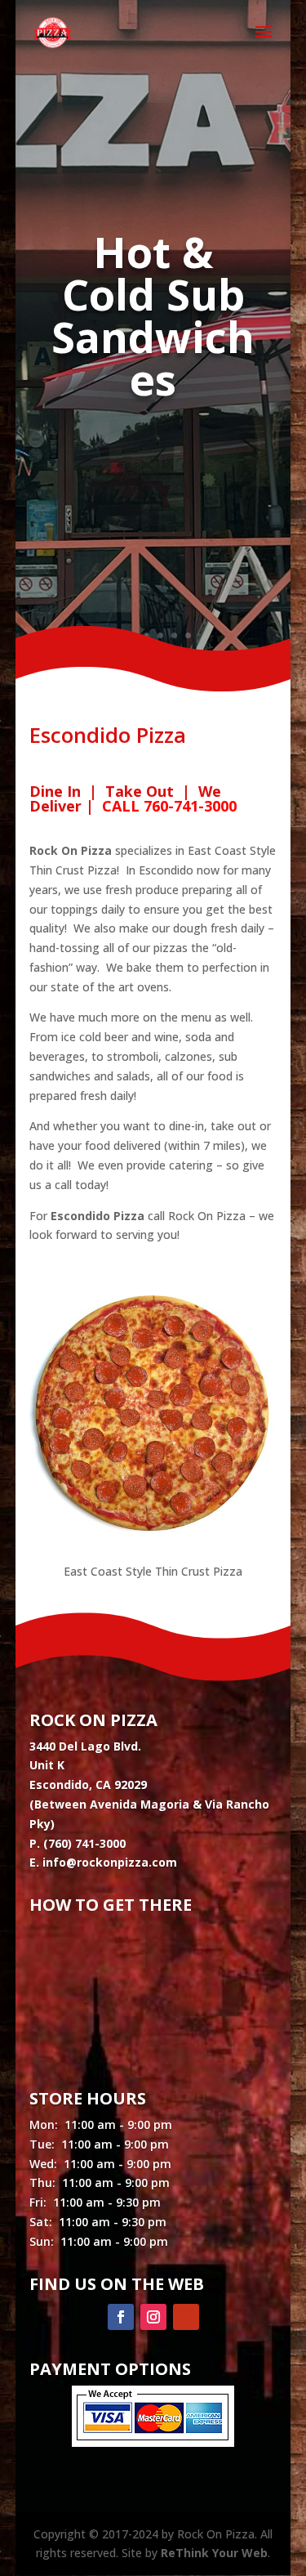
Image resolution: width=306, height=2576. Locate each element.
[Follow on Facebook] (121, 2317)
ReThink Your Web (214, 2553)
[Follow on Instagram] (153, 2317)
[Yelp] (186, 2317)
